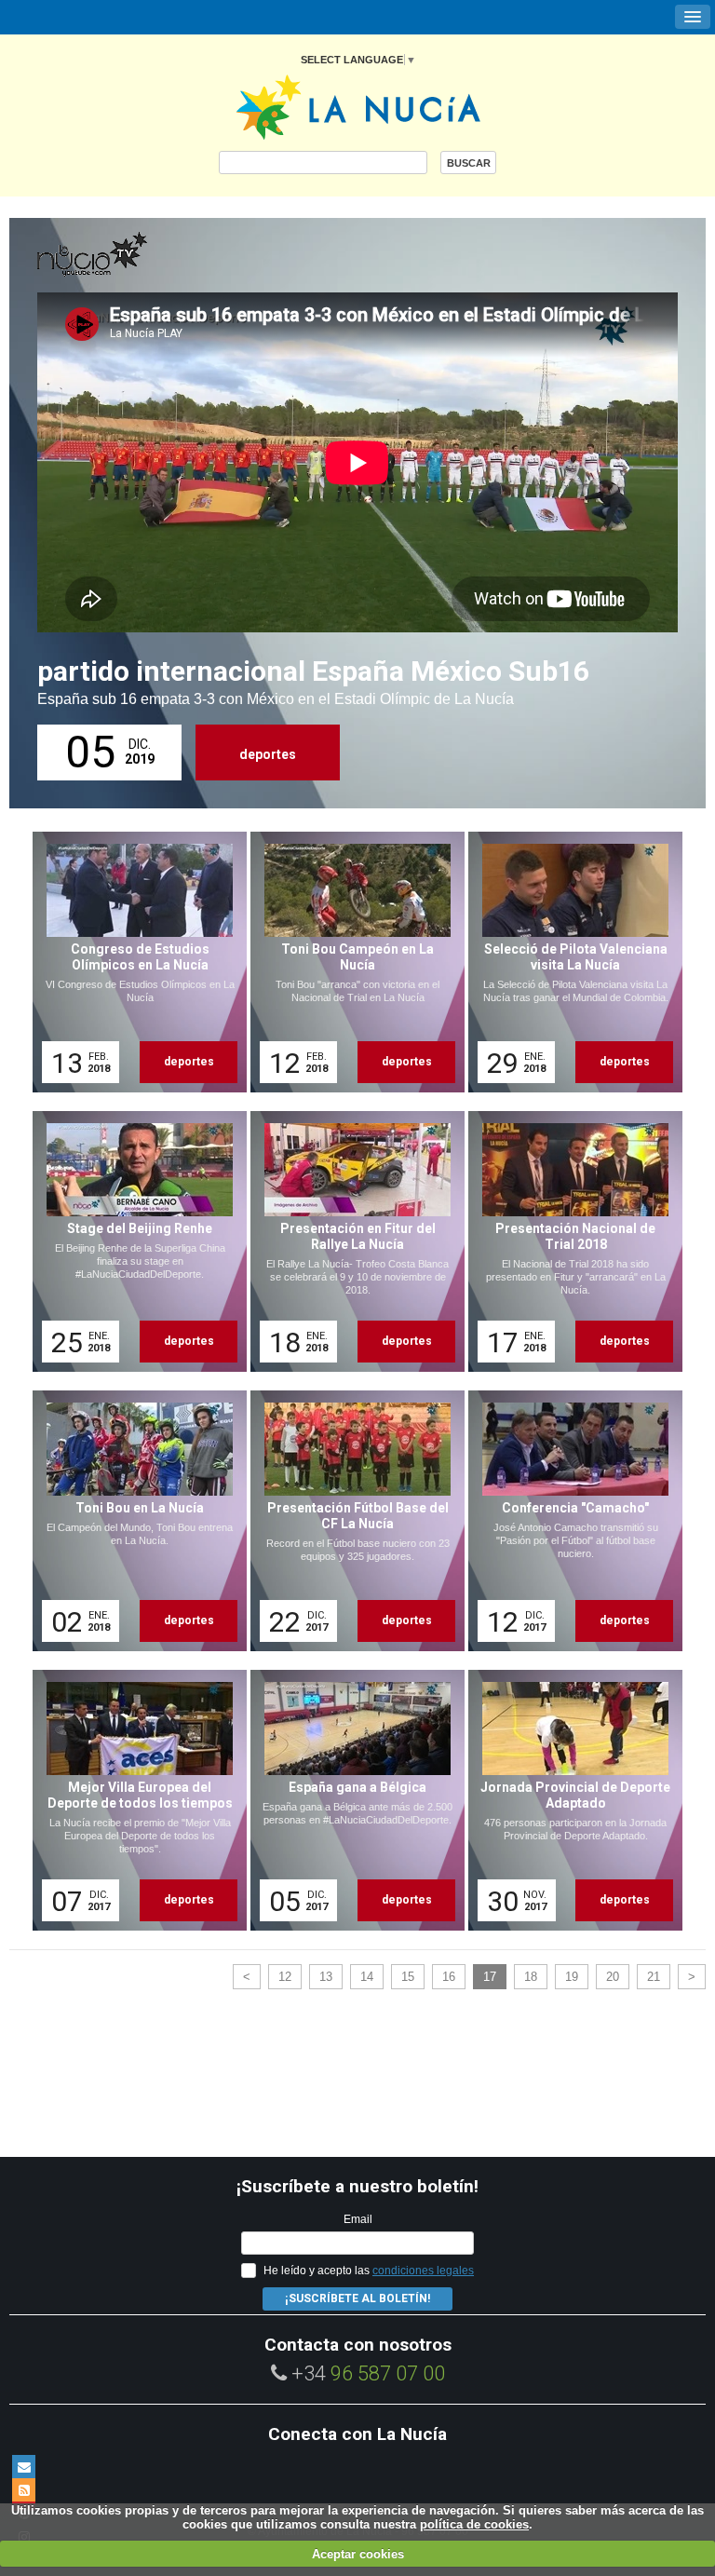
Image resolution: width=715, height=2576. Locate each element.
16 (449, 1977)
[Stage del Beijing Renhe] (133, 1241)
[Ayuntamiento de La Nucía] (358, 106)
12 (285, 1977)
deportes (268, 754)
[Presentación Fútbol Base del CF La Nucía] (351, 1521)
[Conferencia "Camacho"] (569, 1521)
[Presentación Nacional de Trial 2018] (569, 1241)
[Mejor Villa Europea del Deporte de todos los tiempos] (133, 1800)
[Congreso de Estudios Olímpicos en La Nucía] (133, 962)
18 (531, 1977)
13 (326, 1977)
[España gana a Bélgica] (351, 1800)
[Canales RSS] (24, 2490)
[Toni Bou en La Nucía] (133, 1521)
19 (572, 1977)
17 (490, 1977)
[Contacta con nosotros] (24, 2467)
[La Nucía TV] (130, 255)
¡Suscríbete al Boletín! (357, 2298)
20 (613, 1977)
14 (367, 1977)
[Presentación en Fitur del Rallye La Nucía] (351, 1241)
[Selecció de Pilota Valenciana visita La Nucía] (569, 962)
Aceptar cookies (358, 2554)
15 (408, 1977)
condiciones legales (423, 2271)
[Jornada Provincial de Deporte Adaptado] (569, 1800)
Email (358, 2219)
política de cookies (474, 2524)
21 (654, 1977)
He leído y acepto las (369, 2271)
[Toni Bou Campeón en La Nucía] (351, 962)
